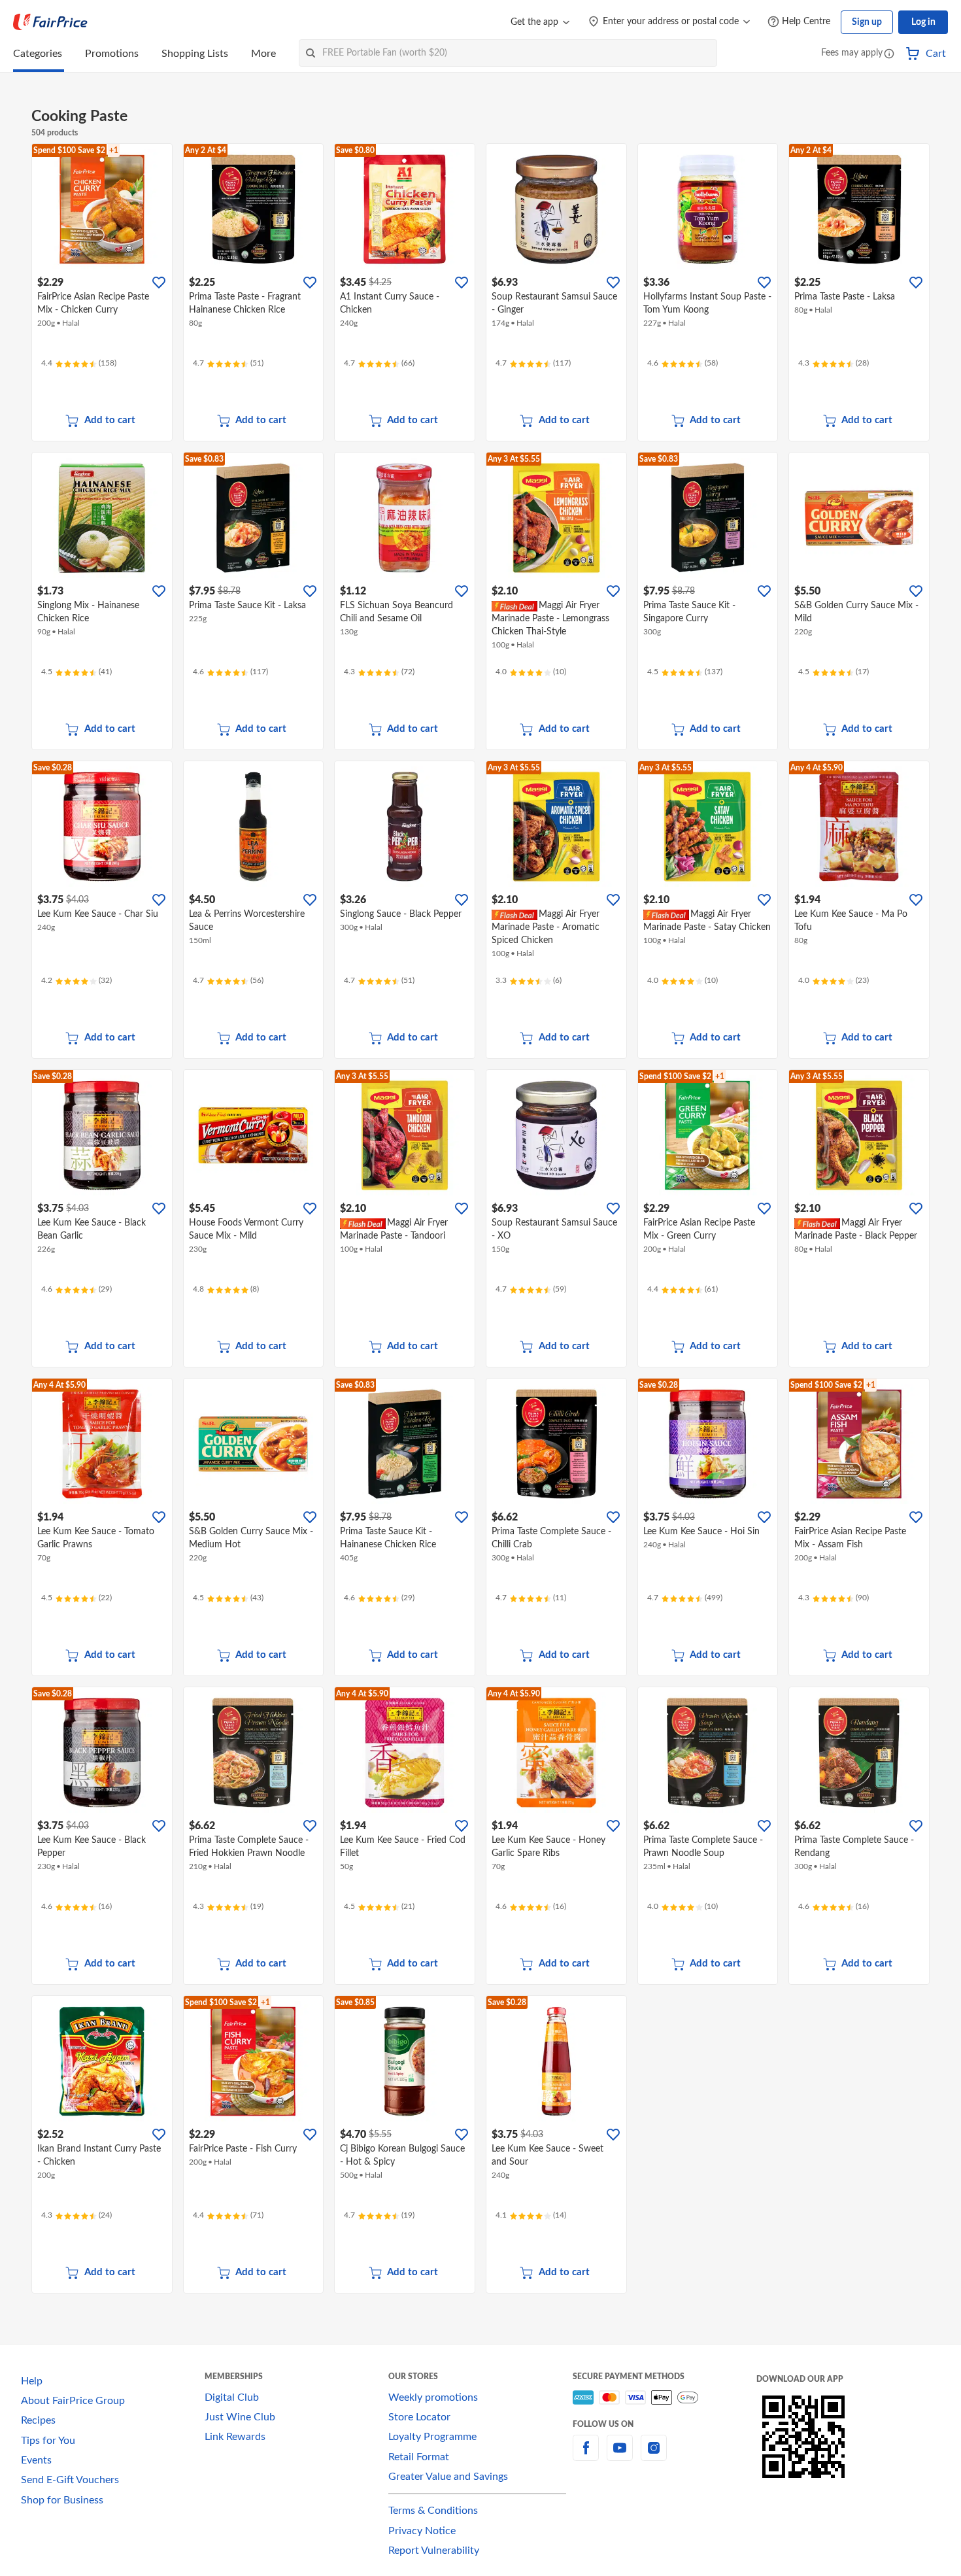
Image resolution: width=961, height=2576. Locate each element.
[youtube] (620, 2456)
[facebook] (586, 2456)
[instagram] (654, 2456)
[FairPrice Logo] (50, 22)
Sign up (867, 22)
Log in (923, 22)
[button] (889, 55)
